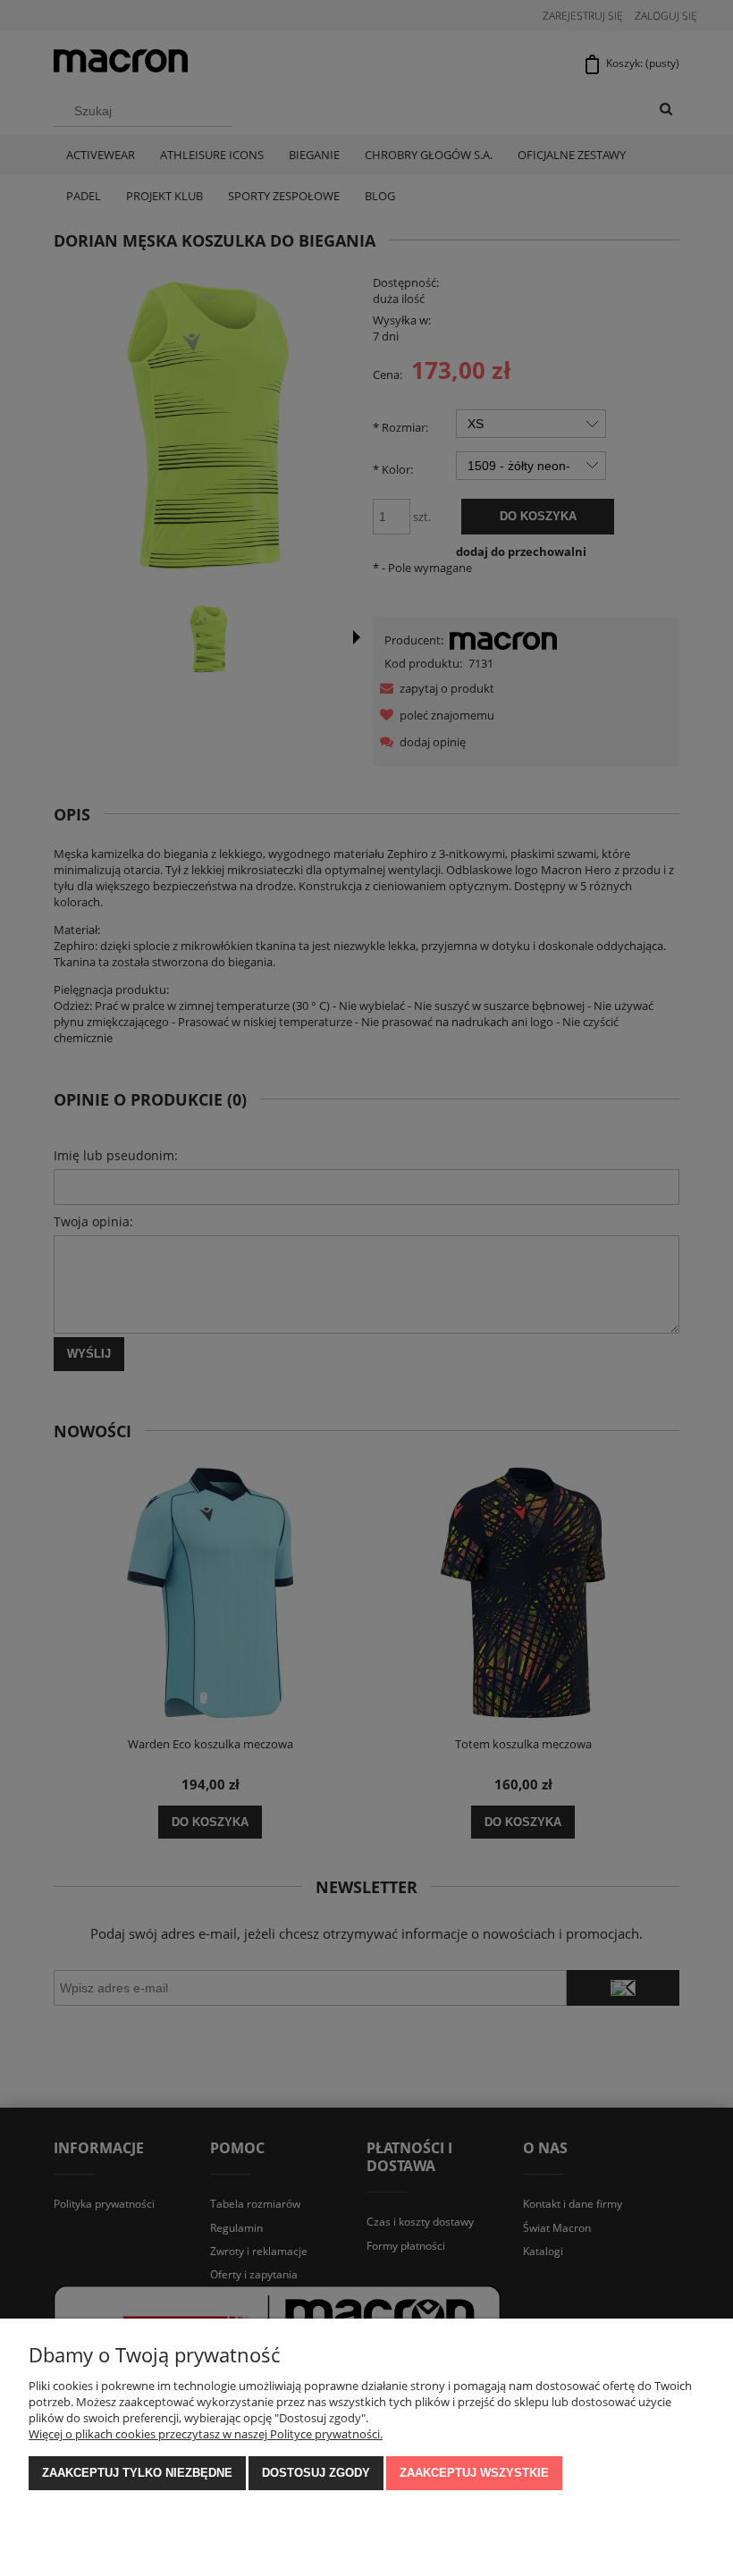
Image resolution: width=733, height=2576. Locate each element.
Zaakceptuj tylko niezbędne (137, 2473)
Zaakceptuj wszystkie (474, 2473)
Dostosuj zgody (316, 2473)
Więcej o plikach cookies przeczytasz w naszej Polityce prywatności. (206, 2434)
